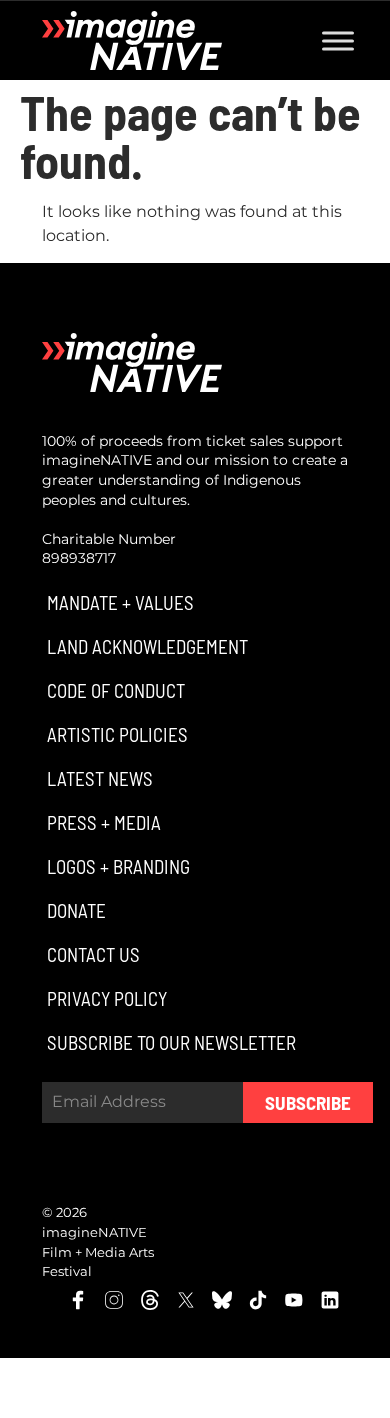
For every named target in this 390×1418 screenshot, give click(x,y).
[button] (118, 602)
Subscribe (308, 1102)
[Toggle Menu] (338, 40)
